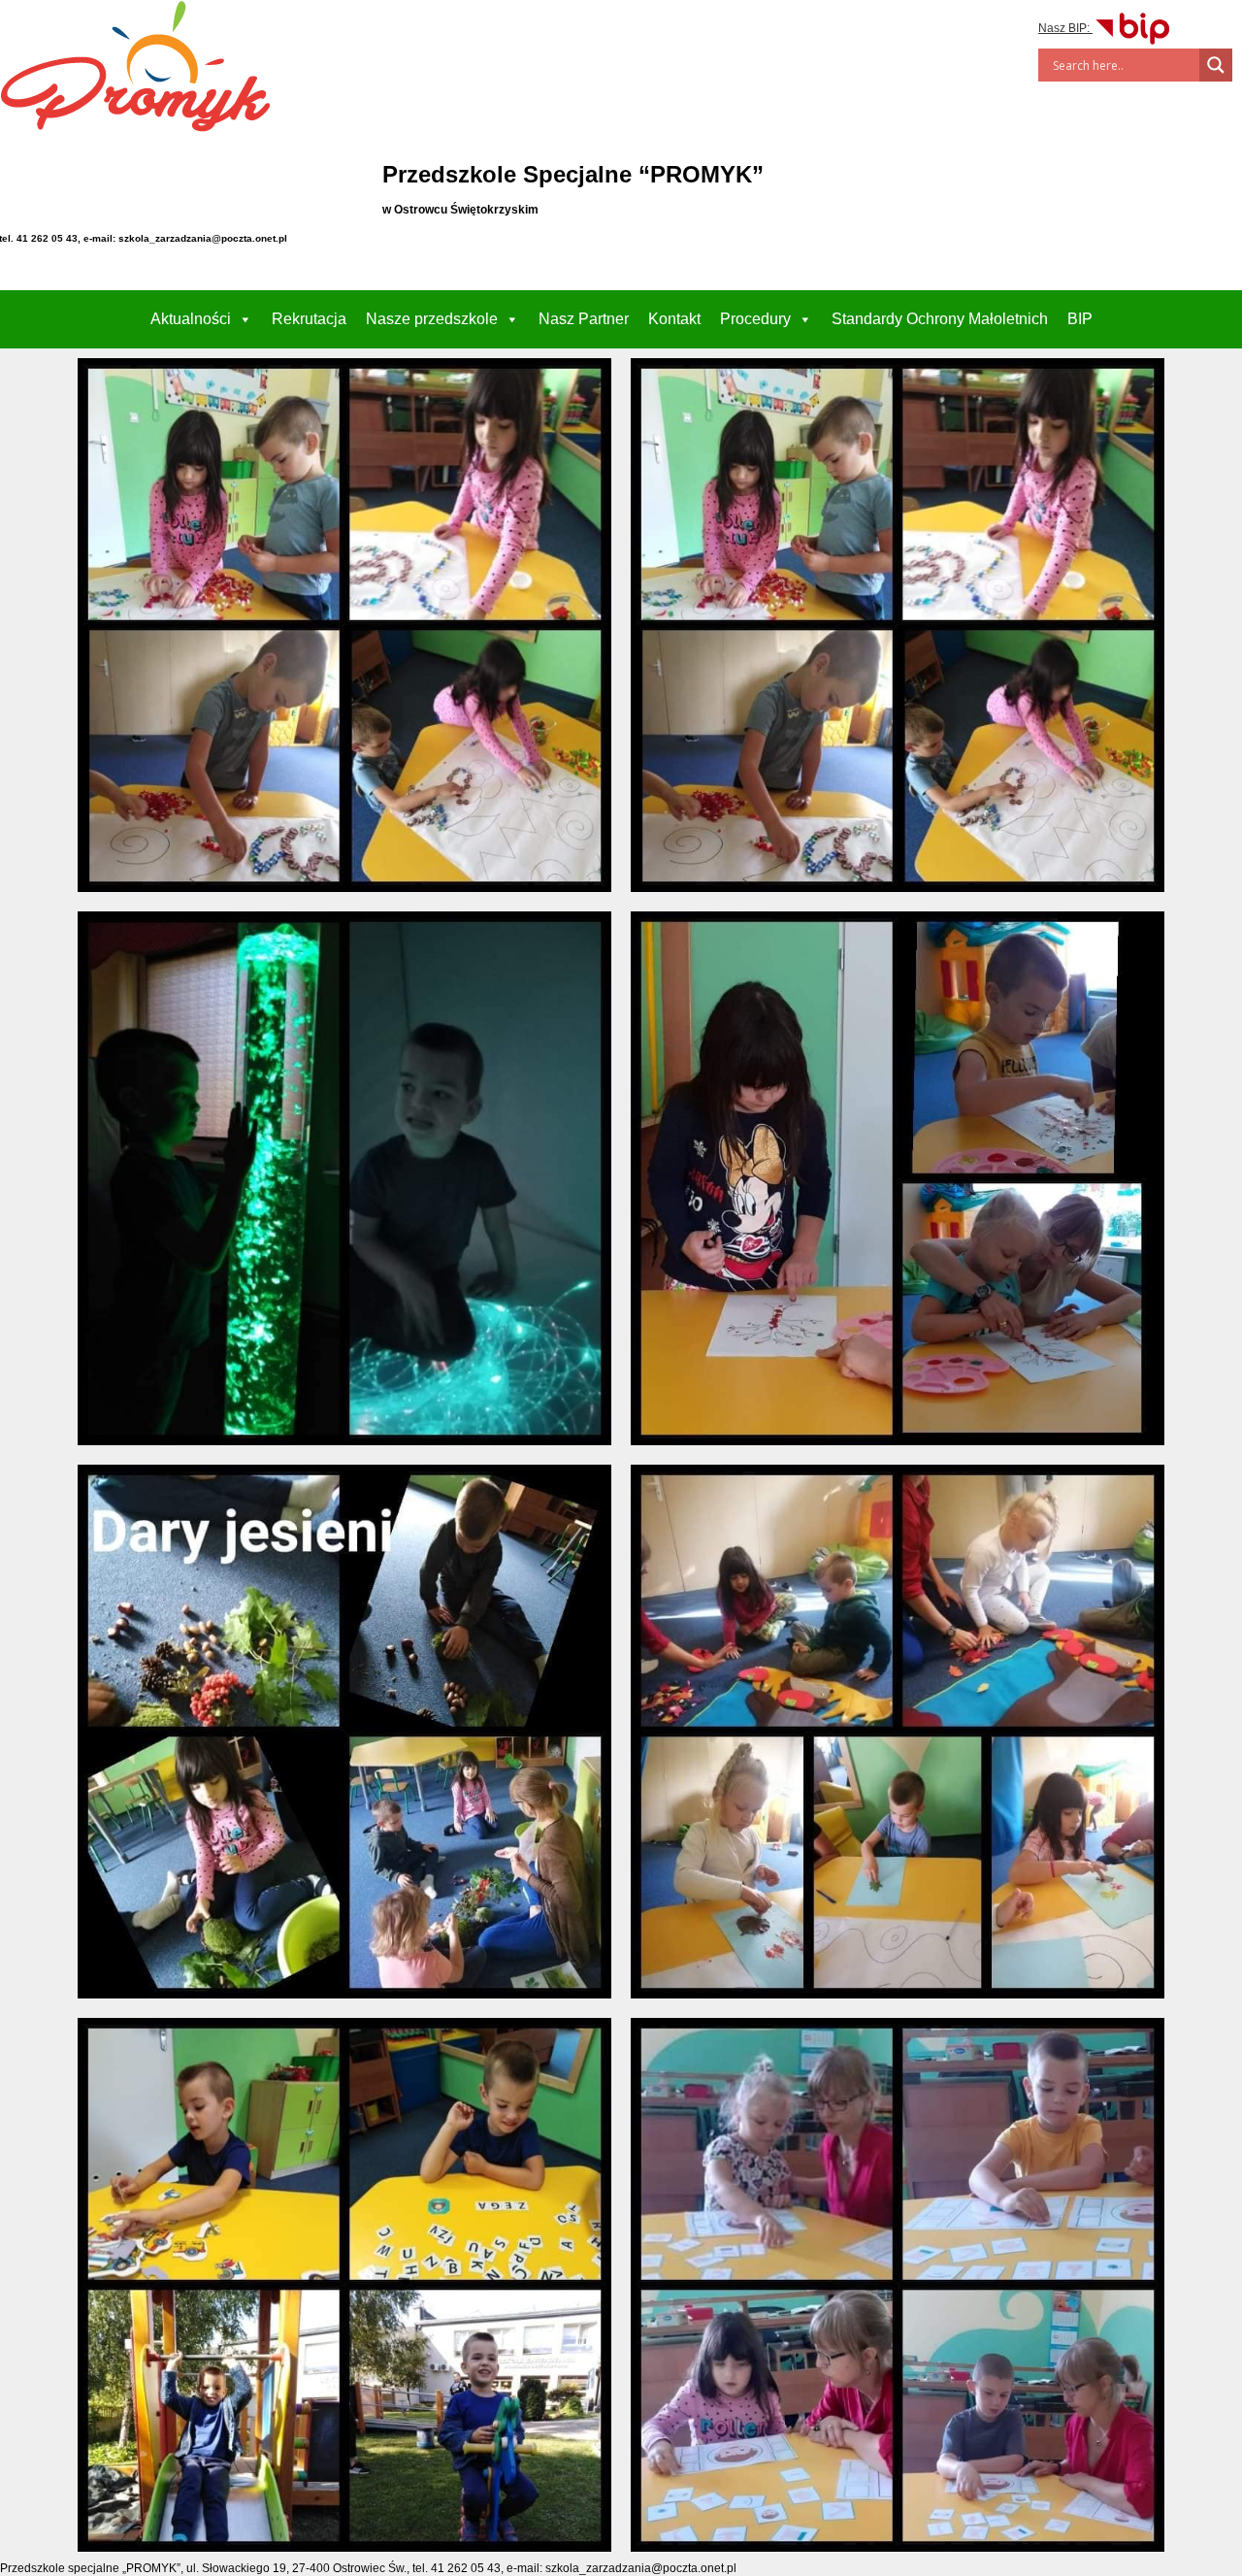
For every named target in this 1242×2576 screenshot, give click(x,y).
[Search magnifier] (1216, 65)
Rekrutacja (309, 319)
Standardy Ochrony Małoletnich (940, 319)
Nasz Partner (584, 319)
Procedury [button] (755, 319)
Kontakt (674, 319)
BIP (1080, 319)
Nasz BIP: (1065, 28)
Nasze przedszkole (432, 319)
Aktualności (191, 319)
